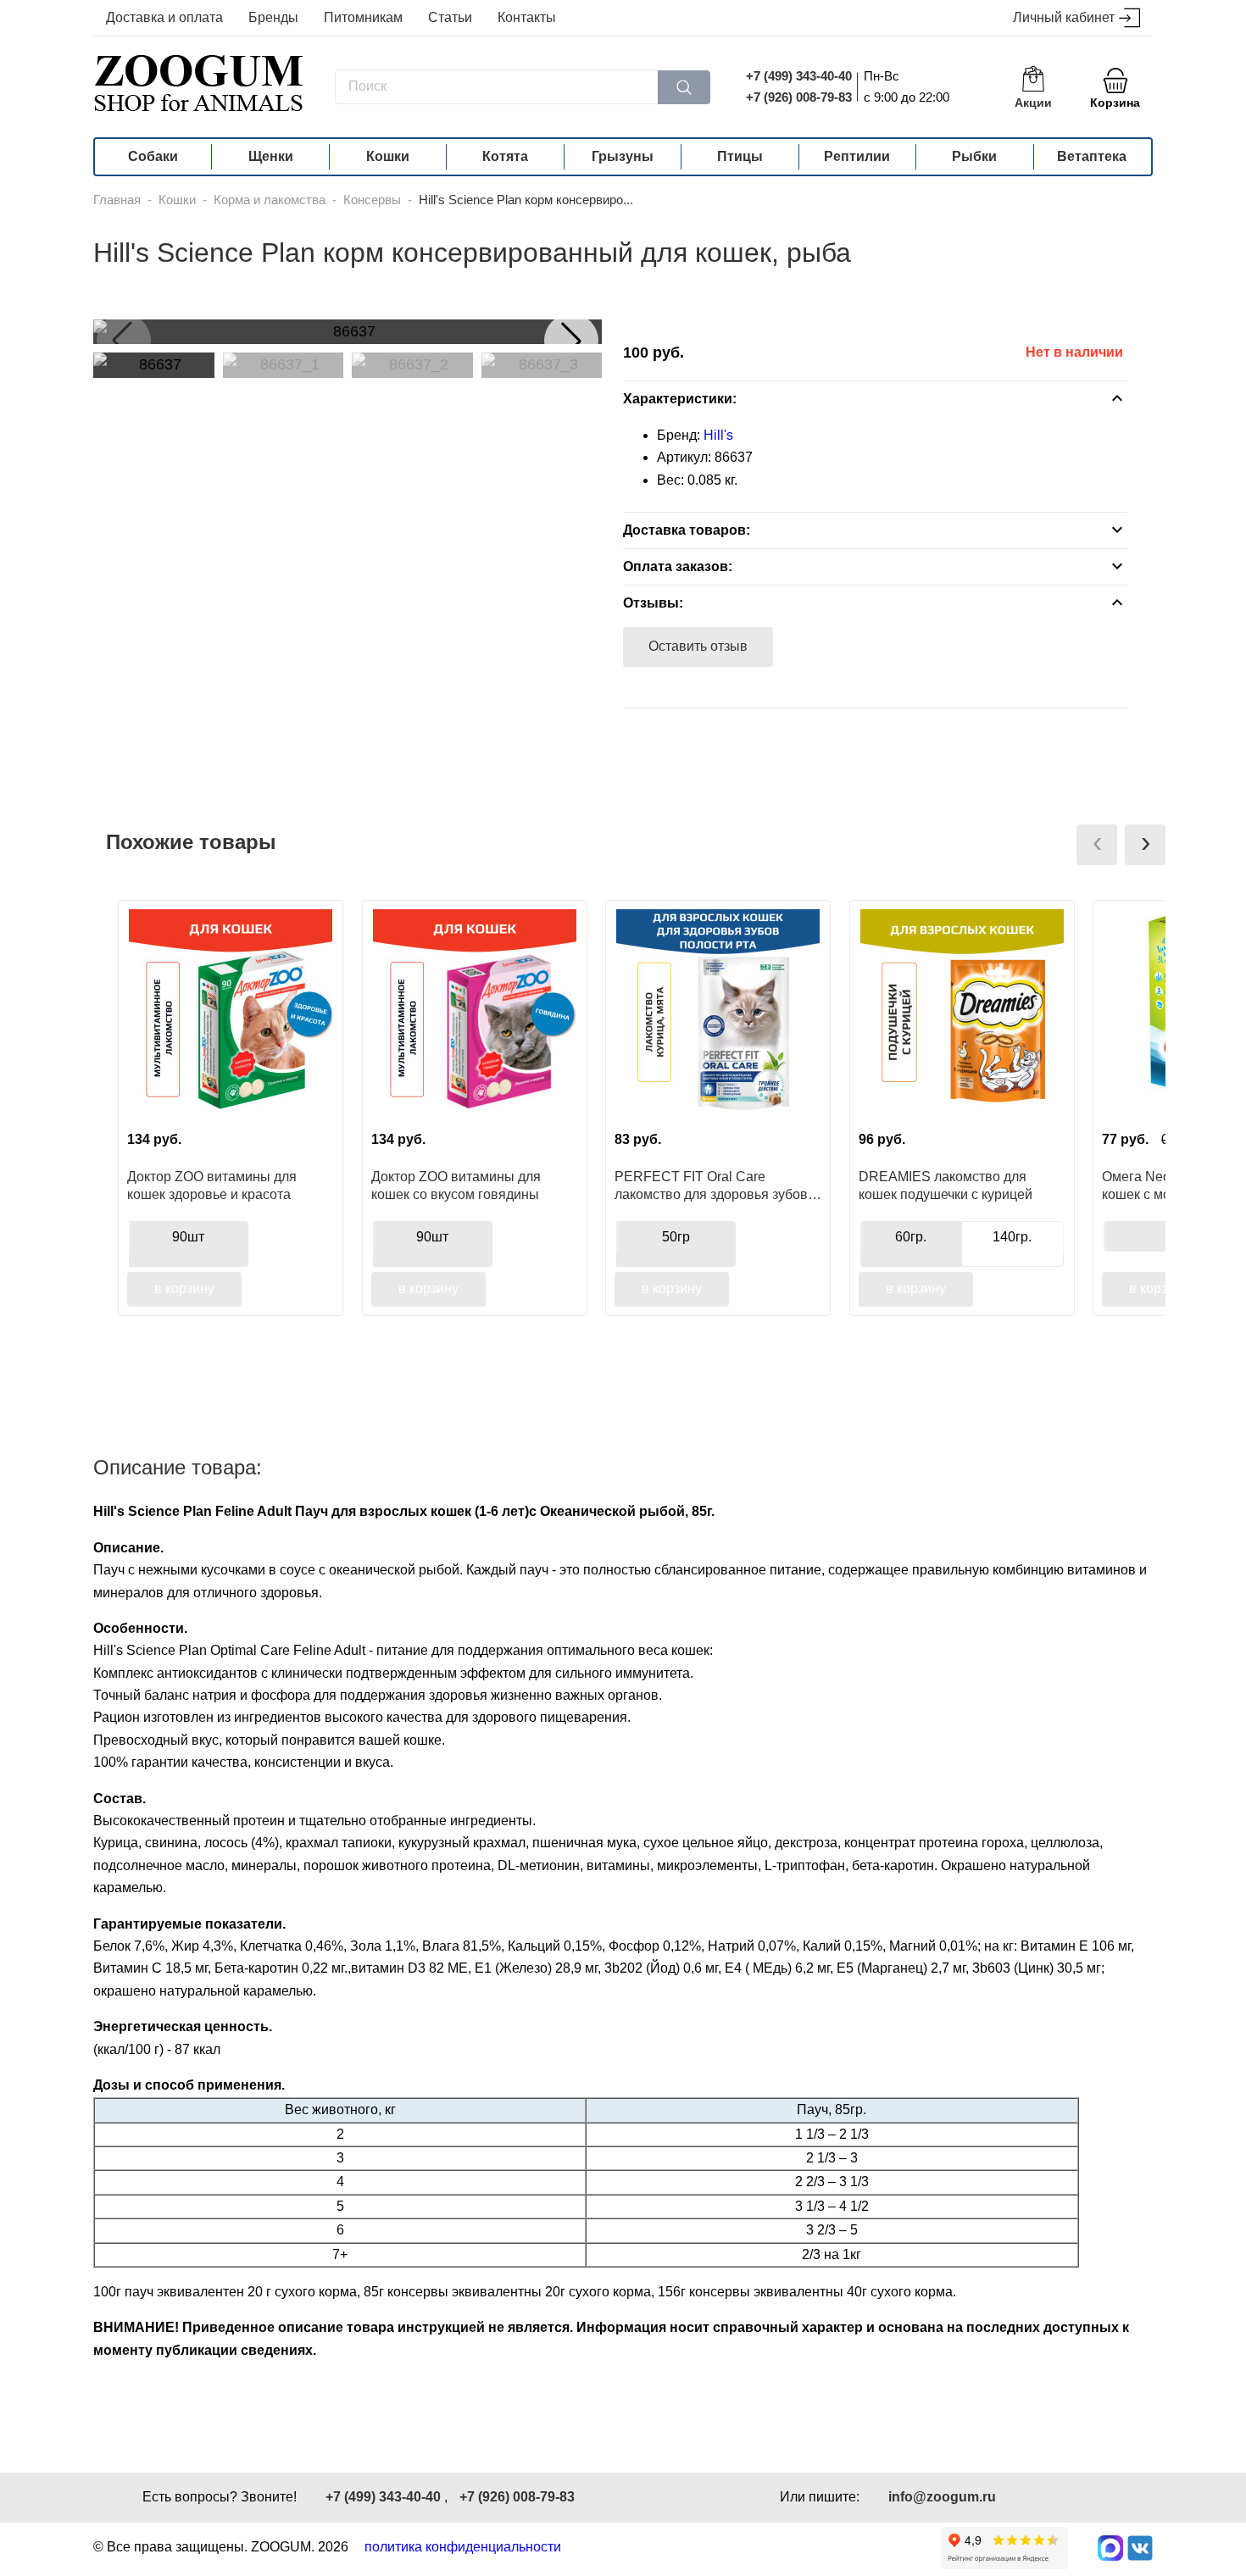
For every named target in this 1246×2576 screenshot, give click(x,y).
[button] (571, 341)
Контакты (527, 17)
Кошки (388, 156)
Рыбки (974, 156)
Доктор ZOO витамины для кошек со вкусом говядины (456, 1185)
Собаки (153, 156)
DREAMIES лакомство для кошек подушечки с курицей (946, 1185)
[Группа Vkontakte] (1140, 2548)
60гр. (911, 1237)
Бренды (273, 17)
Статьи (450, 17)
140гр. (1012, 1237)
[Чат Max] (1110, 2548)
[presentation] (1097, 845)
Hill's (718, 435)
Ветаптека (1092, 156)
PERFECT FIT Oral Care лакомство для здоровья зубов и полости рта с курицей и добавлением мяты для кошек (717, 1185)
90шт (188, 1237)
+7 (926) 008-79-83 (799, 97)
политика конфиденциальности (463, 2547)
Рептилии (857, 156)
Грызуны (623, 156)
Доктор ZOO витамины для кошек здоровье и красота (212, 1185)
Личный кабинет (1064, 17)
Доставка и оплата (164, 17)
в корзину (184, 1288)
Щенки (271, 156)
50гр (676, 1237)
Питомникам (363, 17)
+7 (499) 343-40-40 (799, 76)
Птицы (740, 156)
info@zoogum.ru (942, 2497)
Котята (505, 156)
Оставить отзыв (698, 646)
